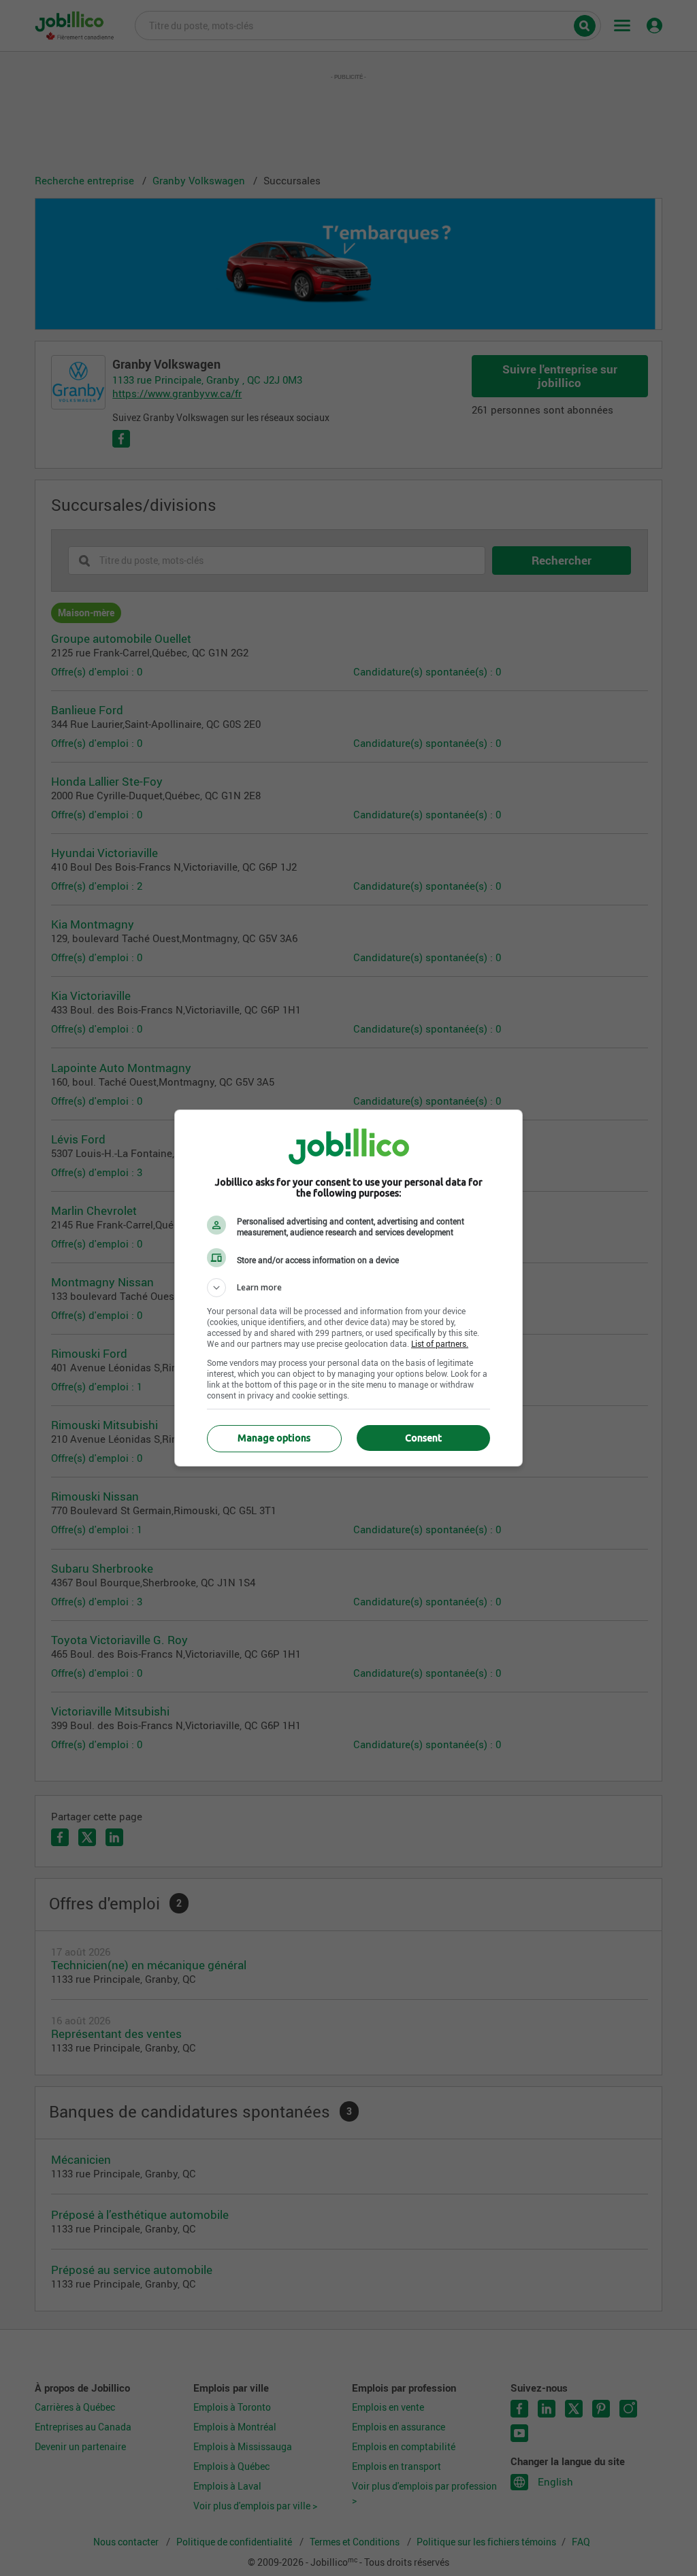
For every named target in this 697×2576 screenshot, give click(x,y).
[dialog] (348, 1288)
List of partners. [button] (440, 1343)
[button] (348, 1288)
